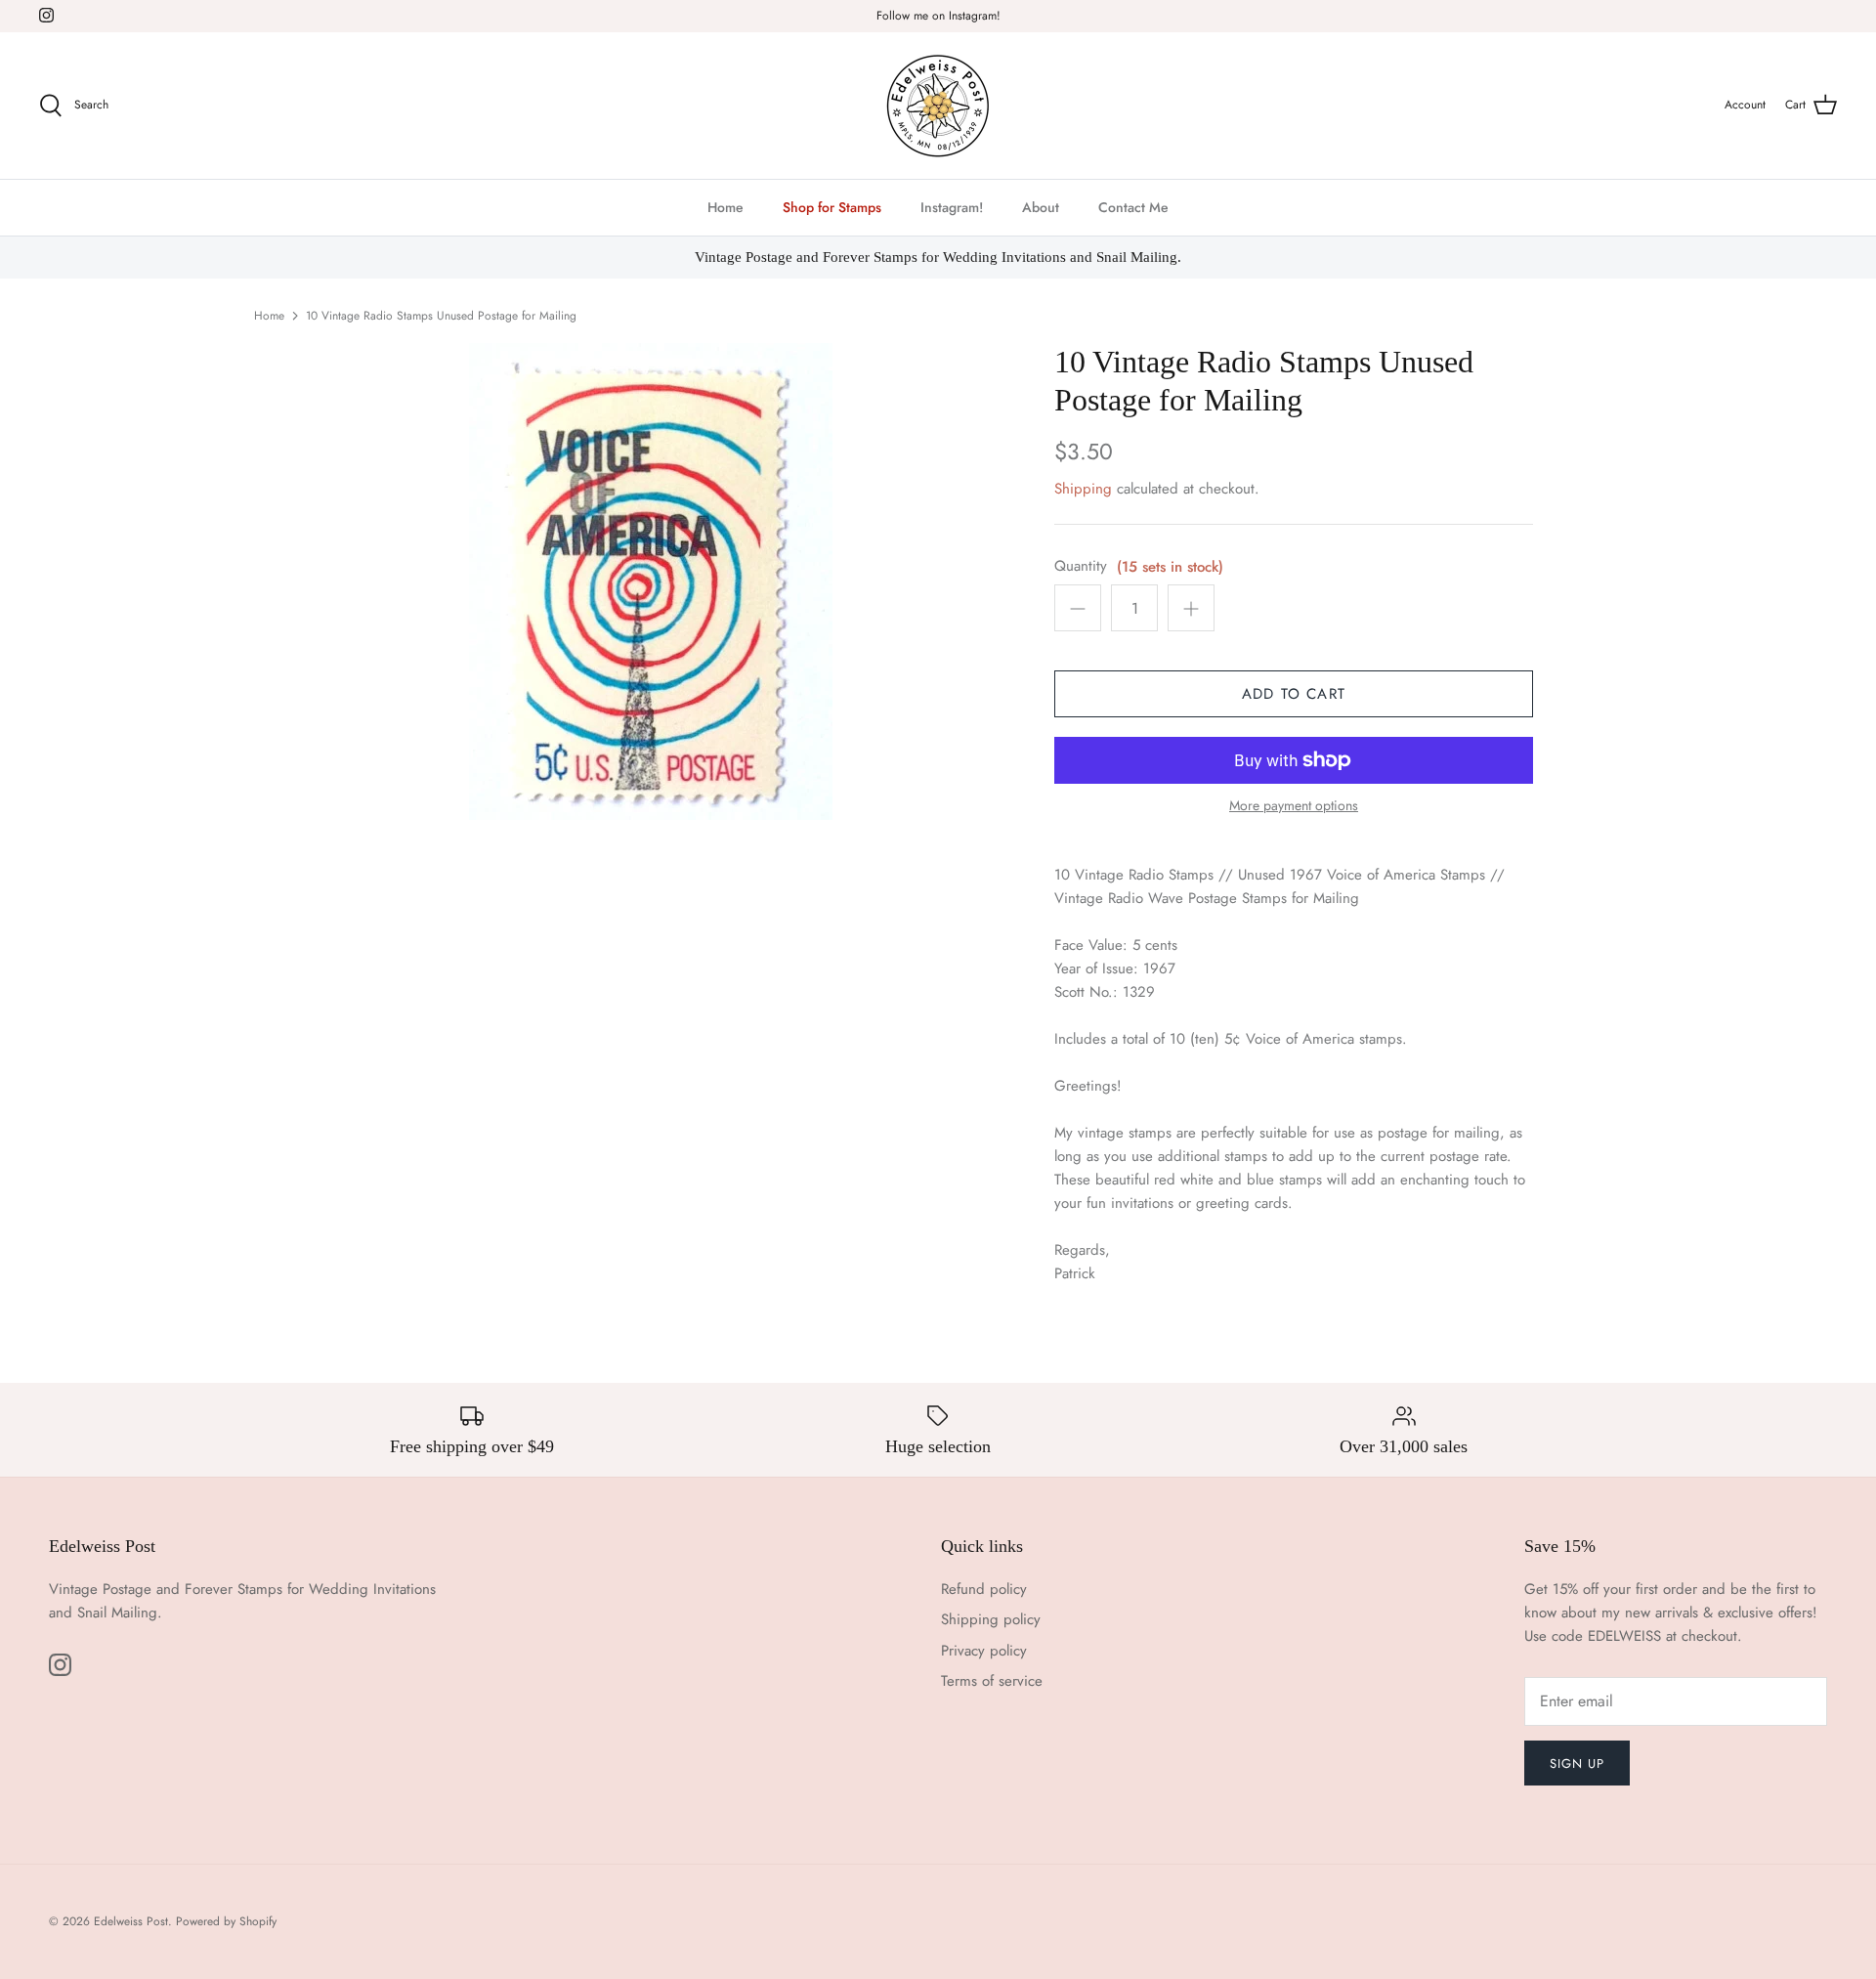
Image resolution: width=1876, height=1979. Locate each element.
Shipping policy (991, 1619)
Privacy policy (984, 1651)
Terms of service (992, 1681)
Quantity (1081, 566)
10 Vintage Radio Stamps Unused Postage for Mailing (441, 316)
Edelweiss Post (131, 1921)
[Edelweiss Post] (938, 106)
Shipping (1083, 489)
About (1041, 207)
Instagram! (952, 207)
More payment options (1294, 806)
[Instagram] (46, 15)
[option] (651, 581)
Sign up (1577, 1764)
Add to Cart (1294, 694)
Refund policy (984, 1589)
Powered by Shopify (226, 1921)
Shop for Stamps (832, 207)
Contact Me (1133, 207)
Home (725, 207)
